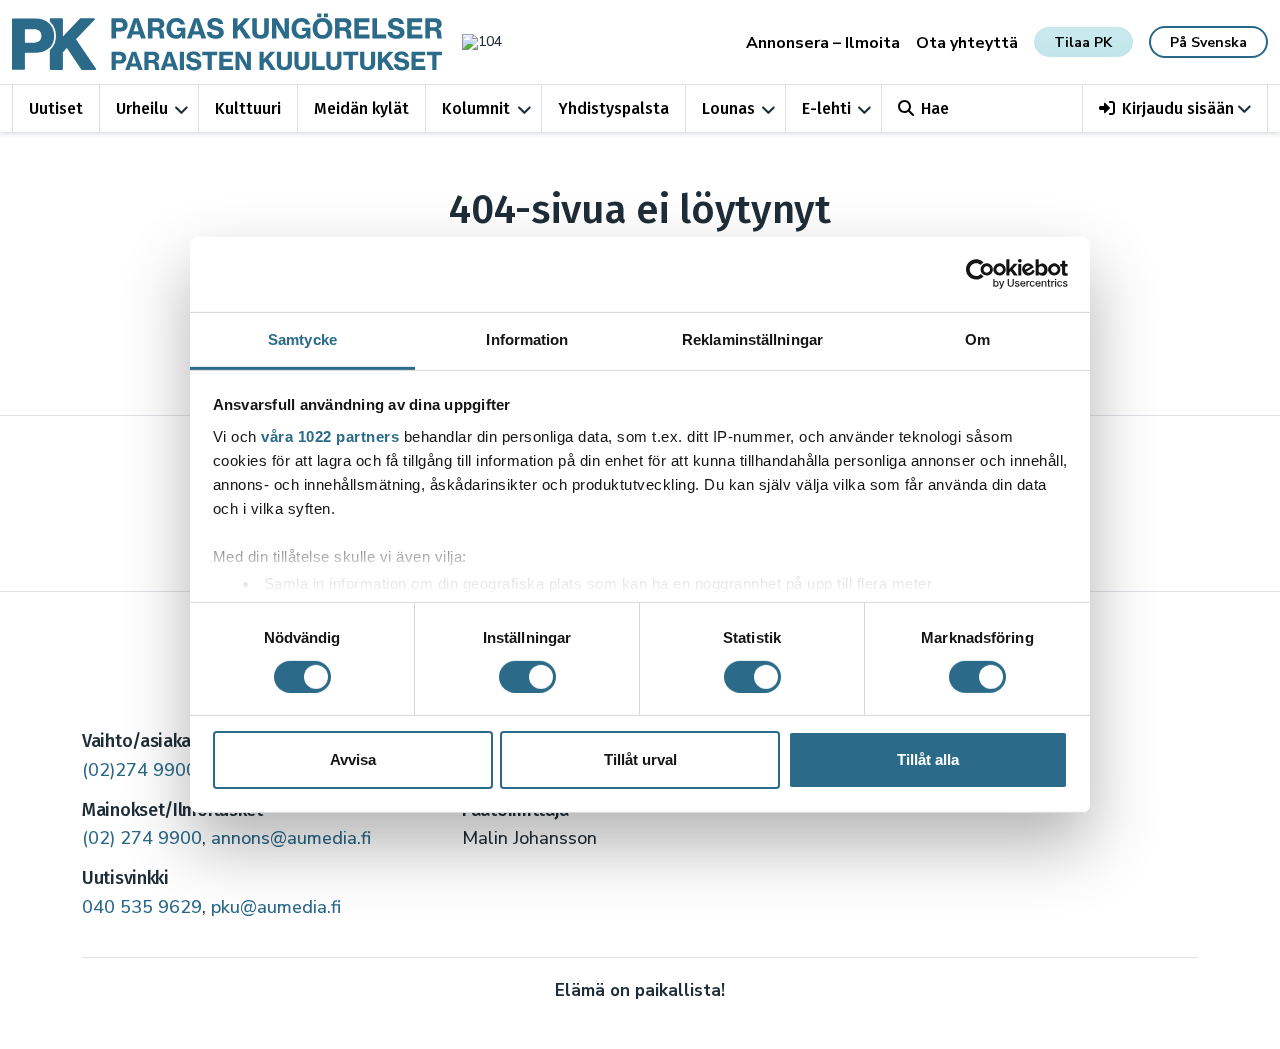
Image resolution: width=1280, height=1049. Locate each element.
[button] (1175, 108)
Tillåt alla (928, 759)
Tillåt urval (640, 759)
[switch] (527, 677)
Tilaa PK (1083, 42)
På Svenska (1208, 42)
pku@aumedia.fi (276, 907)
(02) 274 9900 (142, 838)
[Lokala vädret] (472, 41)
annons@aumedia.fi (291, 838)
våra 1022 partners (330, 435)
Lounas (728, 108)
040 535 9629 (142, 907)
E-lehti (826, 108)
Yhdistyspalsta (613, 108)
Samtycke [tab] (302, 338)
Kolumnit (476, 108)
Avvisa (353, 759)
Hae (935, 108)
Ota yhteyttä (967, 43)
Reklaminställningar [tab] (752, 338)
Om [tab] (977, 338)
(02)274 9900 (139, 770)
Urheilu (142, 108)
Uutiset (56, 108)
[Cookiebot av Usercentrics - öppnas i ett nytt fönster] (980, 274)
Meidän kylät (361, 108)
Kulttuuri (248, 108)
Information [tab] (527, 338)
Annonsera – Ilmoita (823, 43)
